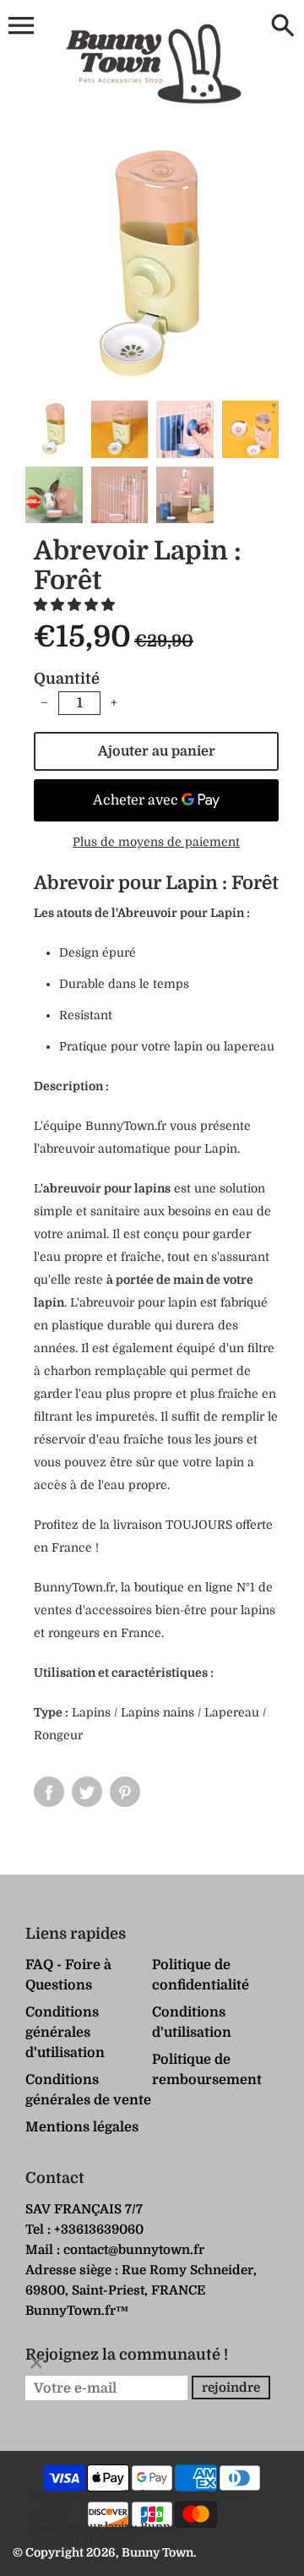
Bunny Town (157, 2552)
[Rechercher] (283, 27)
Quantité (67, 679)
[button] (76, 605)
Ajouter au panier (157, 751)
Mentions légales (82, 2127)
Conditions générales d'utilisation (65, 2033)
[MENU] (21, 26)
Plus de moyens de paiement (156, 842)
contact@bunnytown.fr (134, 2250)
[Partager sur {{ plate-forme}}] (49, 1792)
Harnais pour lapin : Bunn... (104, 2527)
